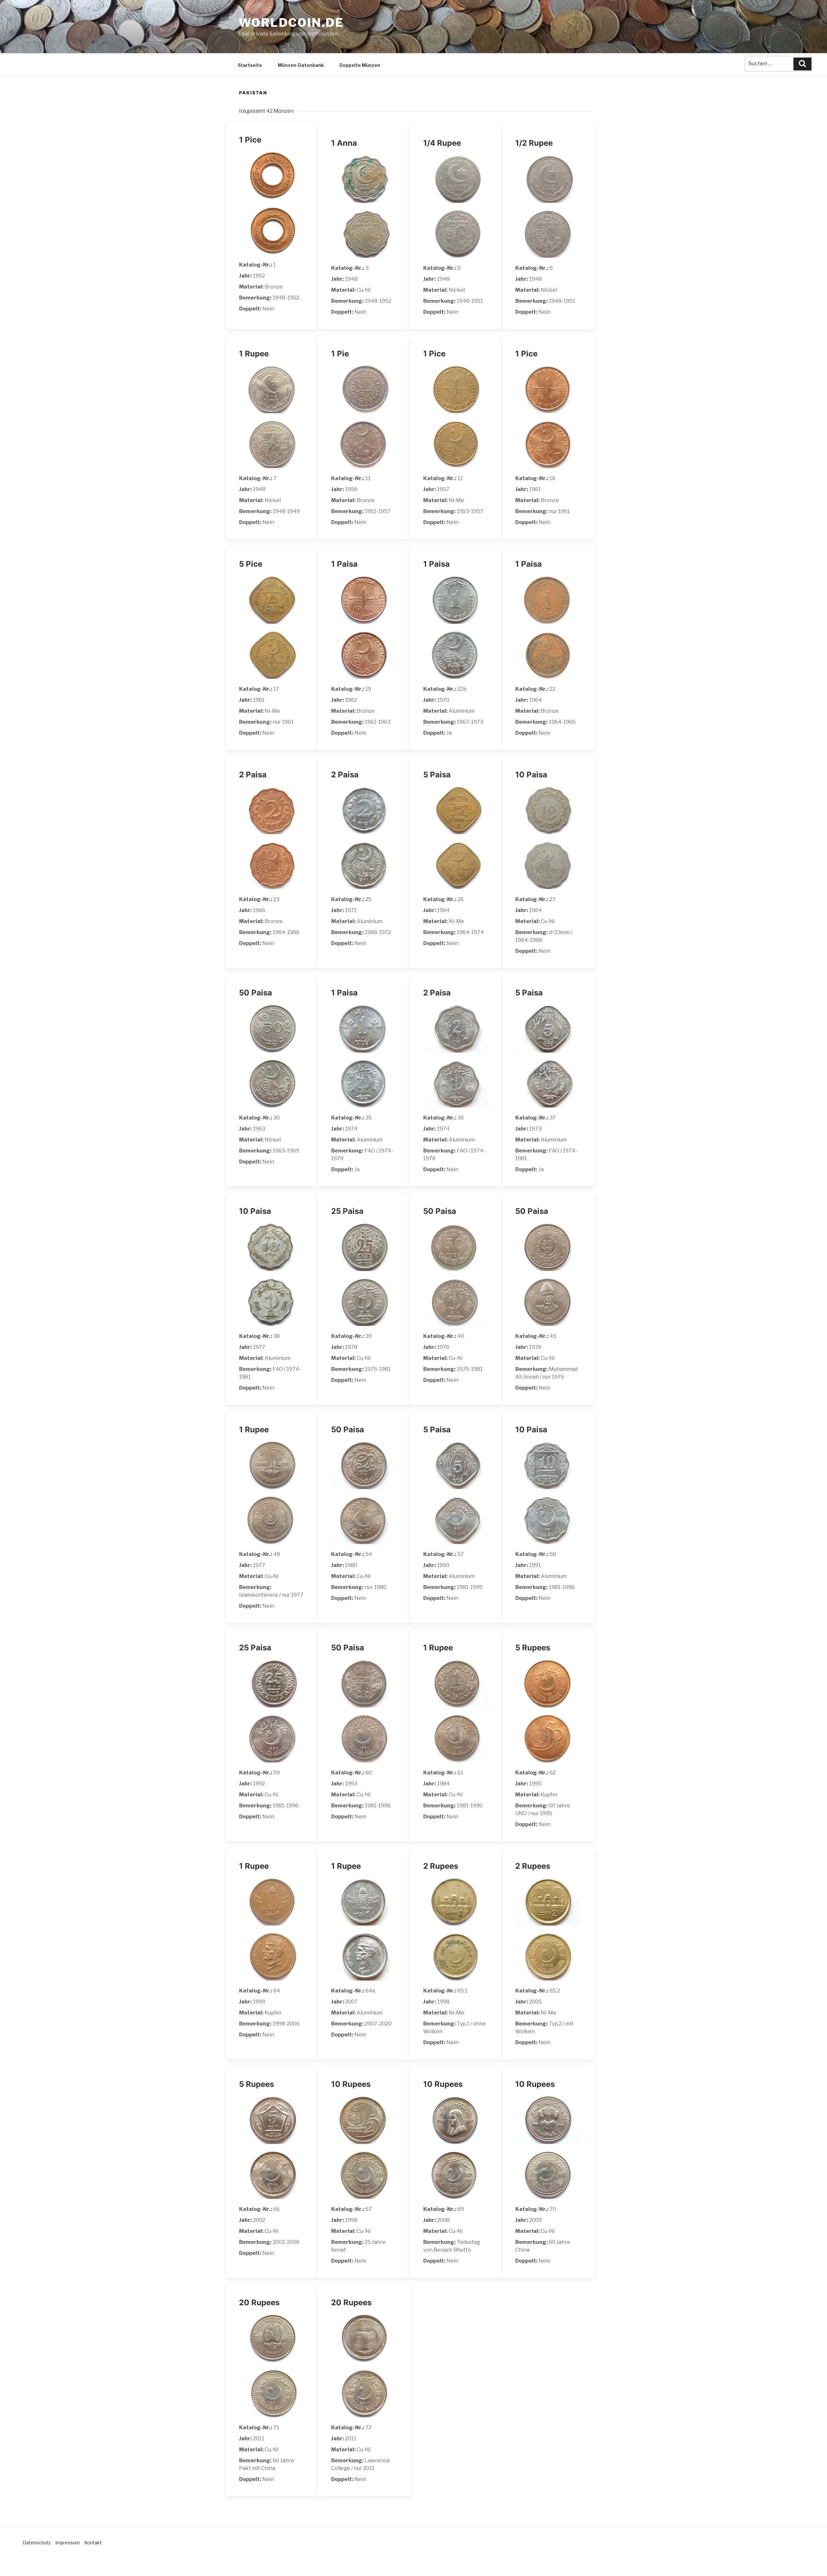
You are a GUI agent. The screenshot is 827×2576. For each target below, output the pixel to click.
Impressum (68, 2543)
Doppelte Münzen (360, 65)
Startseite (250, 65)
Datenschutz (37, 2543)
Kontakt (93, 2543)
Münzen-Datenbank (301, 65)
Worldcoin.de (291, 23)
